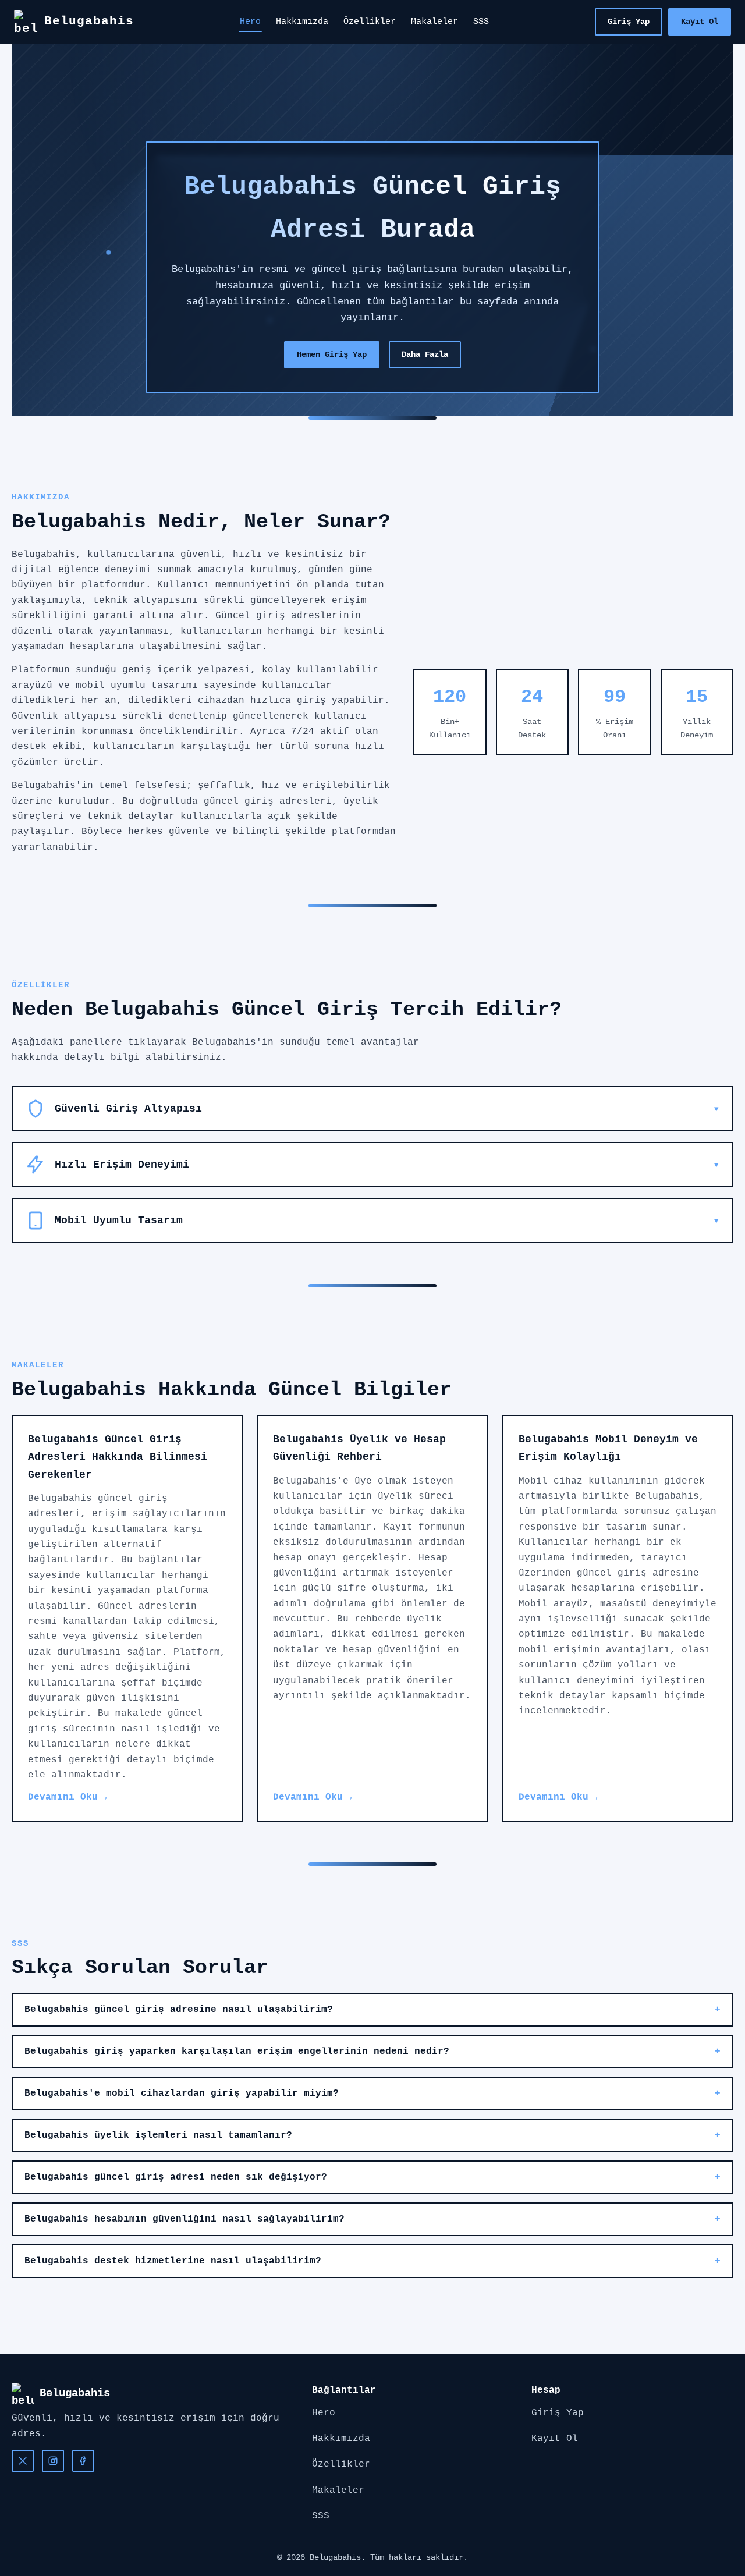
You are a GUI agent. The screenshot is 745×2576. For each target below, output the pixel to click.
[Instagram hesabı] (53, 2461)
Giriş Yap (629, 22)
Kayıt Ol (700, 22)
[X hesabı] (23, 2461)
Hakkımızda (302, 22)
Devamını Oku (63, 1797)
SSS (481, 22)
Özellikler (370, 22)
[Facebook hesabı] (83, 2461)
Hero (250, 22)
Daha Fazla (425, 354)
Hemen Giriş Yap (332, 354)
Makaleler (434, 22)
